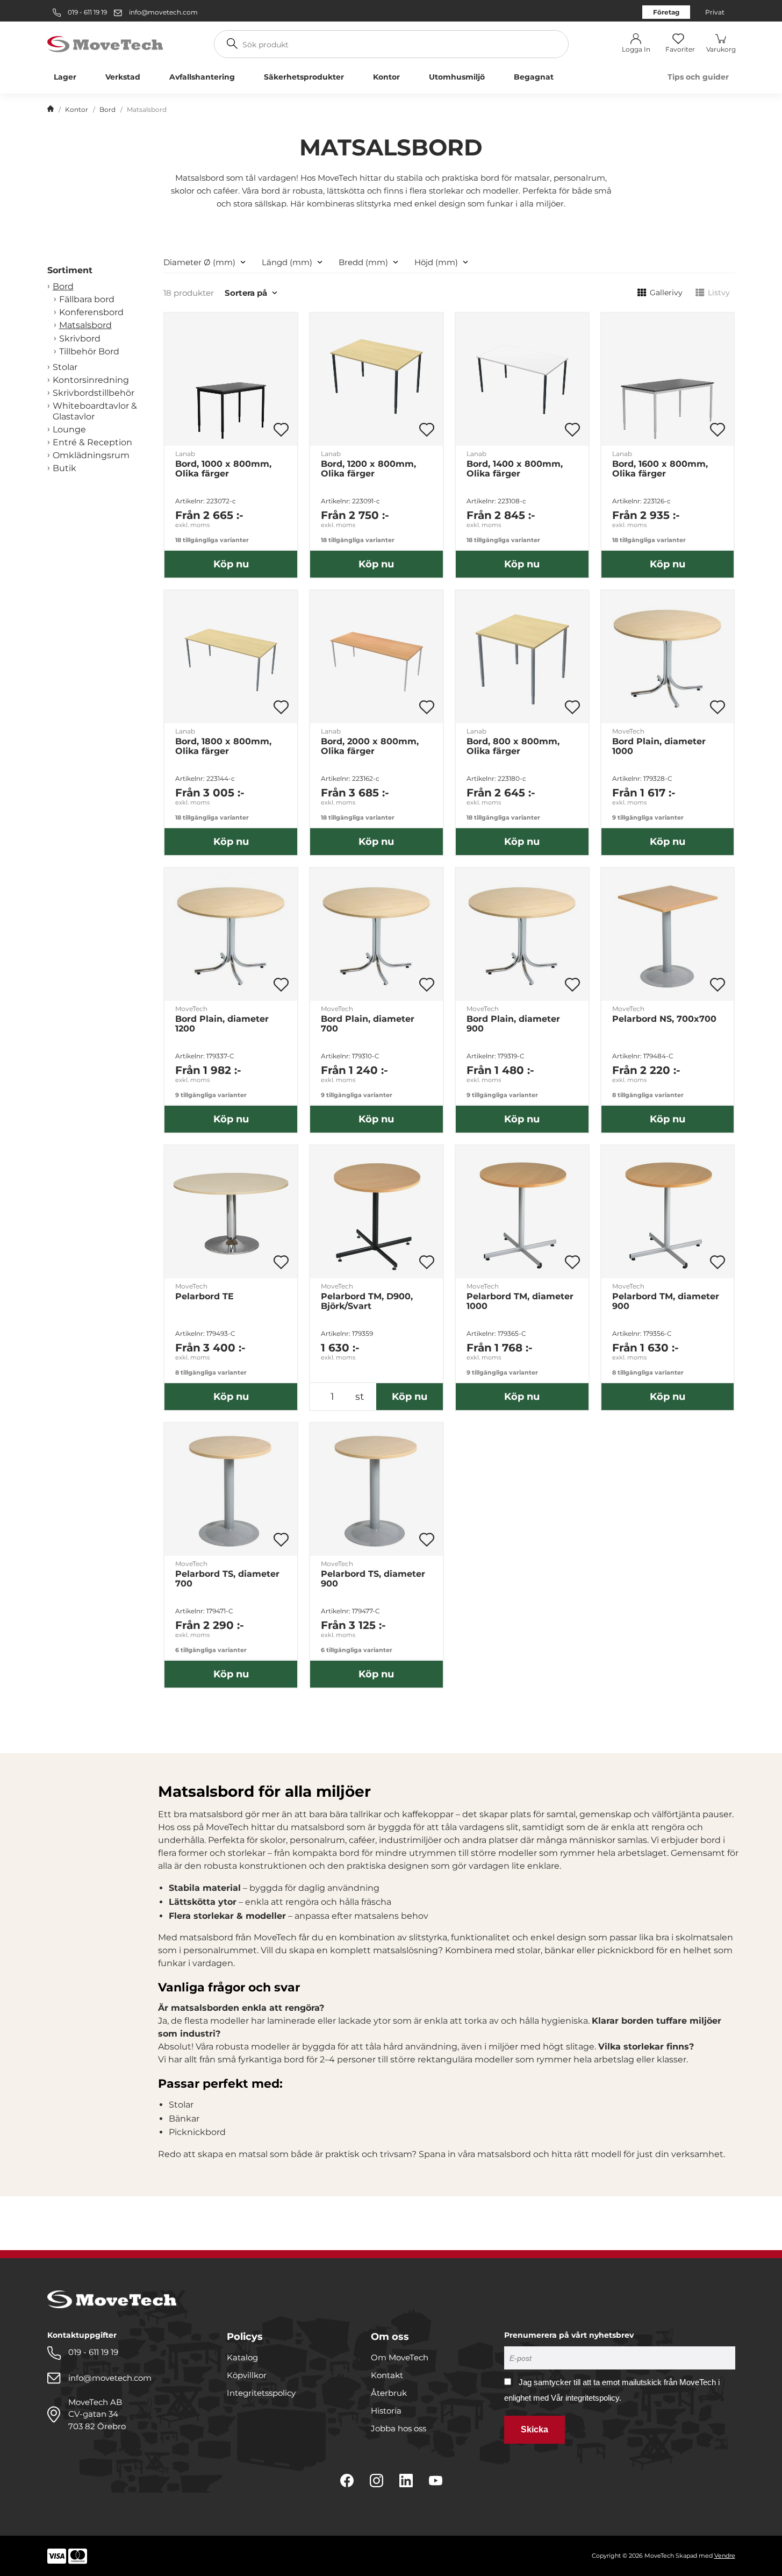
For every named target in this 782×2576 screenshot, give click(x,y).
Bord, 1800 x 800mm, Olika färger (223, 746)
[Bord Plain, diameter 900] (522, 934)
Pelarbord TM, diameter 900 (666, 1301)
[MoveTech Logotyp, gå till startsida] (105, 43)
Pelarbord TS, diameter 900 (373, 1579)
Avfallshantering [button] (202, 77)
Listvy (719, 293)
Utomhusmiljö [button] (457, 77)
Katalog (242, 2357)
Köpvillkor (247, 2375)
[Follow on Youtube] (436, 2481)
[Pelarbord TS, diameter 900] (376, 1489)
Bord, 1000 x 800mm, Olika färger (223, 469)
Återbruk (389, 2393)
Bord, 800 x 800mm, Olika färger (513, 746)
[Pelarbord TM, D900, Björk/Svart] (376, 1212)
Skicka (535, 2429)
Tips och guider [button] (698, 77)
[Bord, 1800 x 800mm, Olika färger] (231, 657)
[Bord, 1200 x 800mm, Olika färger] (376, 379)
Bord (107, 109)
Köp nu (231, 564)
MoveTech (628, 731)
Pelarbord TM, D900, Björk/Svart (367, 1301)
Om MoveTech (400, 2357)
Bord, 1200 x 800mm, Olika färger (368, 469)
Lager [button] (65, 77)
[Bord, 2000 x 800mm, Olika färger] (376, 657)
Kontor (77, 109)
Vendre (725, 2556)
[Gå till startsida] (51, 110)
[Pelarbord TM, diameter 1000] (522, 1212)
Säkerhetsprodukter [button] (304, 77)
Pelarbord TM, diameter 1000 (520, 1301)
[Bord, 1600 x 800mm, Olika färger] (668, 379)
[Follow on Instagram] (376, 2481)
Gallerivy (666, 293)
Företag (666, 12)
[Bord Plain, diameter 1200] (231, 934)
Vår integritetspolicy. (586, 2398)
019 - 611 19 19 (87, 12)
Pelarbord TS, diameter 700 (227, 1579)
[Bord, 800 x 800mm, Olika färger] (522, 657)
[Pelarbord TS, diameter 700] (231, 1489)
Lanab (185, 454)
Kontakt (387, 2375)
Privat (715, 12)
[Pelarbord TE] (231, 1212)
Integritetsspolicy (261, 2393)
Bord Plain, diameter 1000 (659, 746)
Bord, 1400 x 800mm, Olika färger (515, 469)
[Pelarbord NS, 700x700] (668, 934)
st (360, 1397)
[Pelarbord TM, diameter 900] (668, 1212)
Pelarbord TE (205, 1297)
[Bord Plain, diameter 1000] (668, 657)
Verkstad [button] (123, 77)
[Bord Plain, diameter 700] (376, 934)
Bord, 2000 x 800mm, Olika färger (370, 746)
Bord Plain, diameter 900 (513, 1024)
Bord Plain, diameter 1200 (222, 1024)
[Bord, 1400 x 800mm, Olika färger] (522, 379)
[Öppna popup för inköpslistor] (281, 430)
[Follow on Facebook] (347, 2481)
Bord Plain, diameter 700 (368, 1024)
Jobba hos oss (399, 2428)
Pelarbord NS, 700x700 (664, 1019)
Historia (386, 2411)
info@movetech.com (163, 12)
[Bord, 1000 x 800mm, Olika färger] (231, 379)
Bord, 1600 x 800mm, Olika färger (660, 469)
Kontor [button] (386, 77)
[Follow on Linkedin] (406, 2481)
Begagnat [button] (534, 77)
